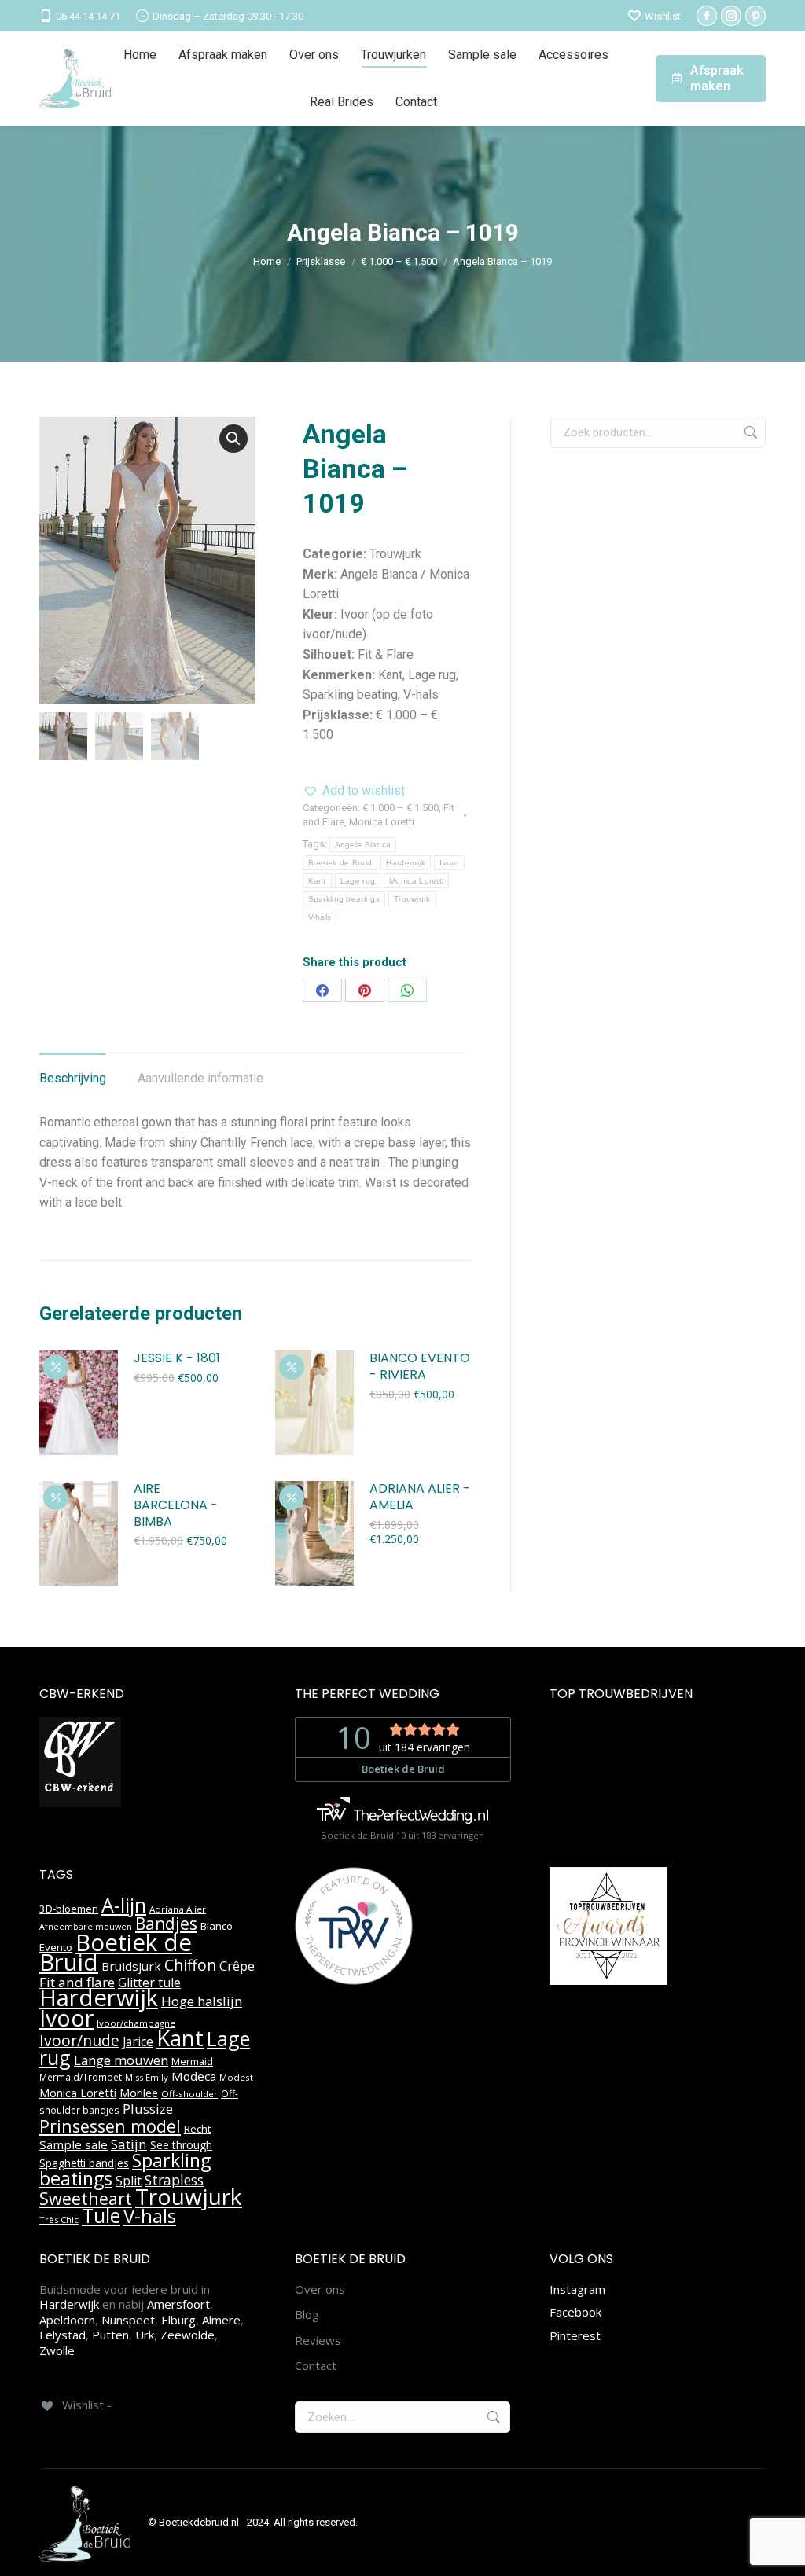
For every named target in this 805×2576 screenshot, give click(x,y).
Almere (221, 2320)
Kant (317, 881)
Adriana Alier (178, 1909)
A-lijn (124, 1905)
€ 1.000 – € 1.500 (401, 808)
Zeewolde (187, 2335)
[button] (233, 439)
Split (129, 2181)
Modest (236, 2077)
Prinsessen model (110, 2126)
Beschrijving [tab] (73, 1078)
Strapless (174, 2180)
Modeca (194, 2076)
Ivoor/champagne (136, 2023)
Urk (145, 2335)
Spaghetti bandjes (84, 2163)
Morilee (139, 2093)
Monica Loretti (382, 822)
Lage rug (358, 881)
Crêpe (237, 1966)
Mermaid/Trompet (81, 2077)
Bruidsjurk (131, 1966)
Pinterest (575, 2335)
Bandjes (166, 1924)
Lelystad (62, 2335)
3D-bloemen (69, 1909)
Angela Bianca (363, 845)
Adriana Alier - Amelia (420, 1497)
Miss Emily (147, 2077)
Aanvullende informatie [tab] (200, 1078)
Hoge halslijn (202, 2001)
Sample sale (74, 2144)
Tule (101, 2215)
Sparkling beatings (344, 899)
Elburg (178, 2320)
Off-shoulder (189, 2094)
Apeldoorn (67, 2320)
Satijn (129, 2144)
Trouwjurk (412, 899)
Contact (316, 2366)
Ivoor (449, 863)
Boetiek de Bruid (340, 863)
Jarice (138, 2041)
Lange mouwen (121, 2060)
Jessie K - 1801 (177, 1359)
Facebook (575, 2312)
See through (181, 2145)
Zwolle (57, 2350)
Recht (197, 2129)
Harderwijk (406, 863)
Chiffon (190, 1965)
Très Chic (59, 2220)
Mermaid (192, 2061)
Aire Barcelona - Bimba (176, 1505)
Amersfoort (178, 2304)
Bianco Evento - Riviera (420, 1367)
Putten (110, 2335)
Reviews (318, 2341)
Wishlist (663, 16)
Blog (307, 2315)
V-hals (320, 917)
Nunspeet (128, 2320)
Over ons (320, 2289)
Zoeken (749, 432)
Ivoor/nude (79, 2040)
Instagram (577, 2289)
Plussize (148, 2109)
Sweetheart (86, 2198)
